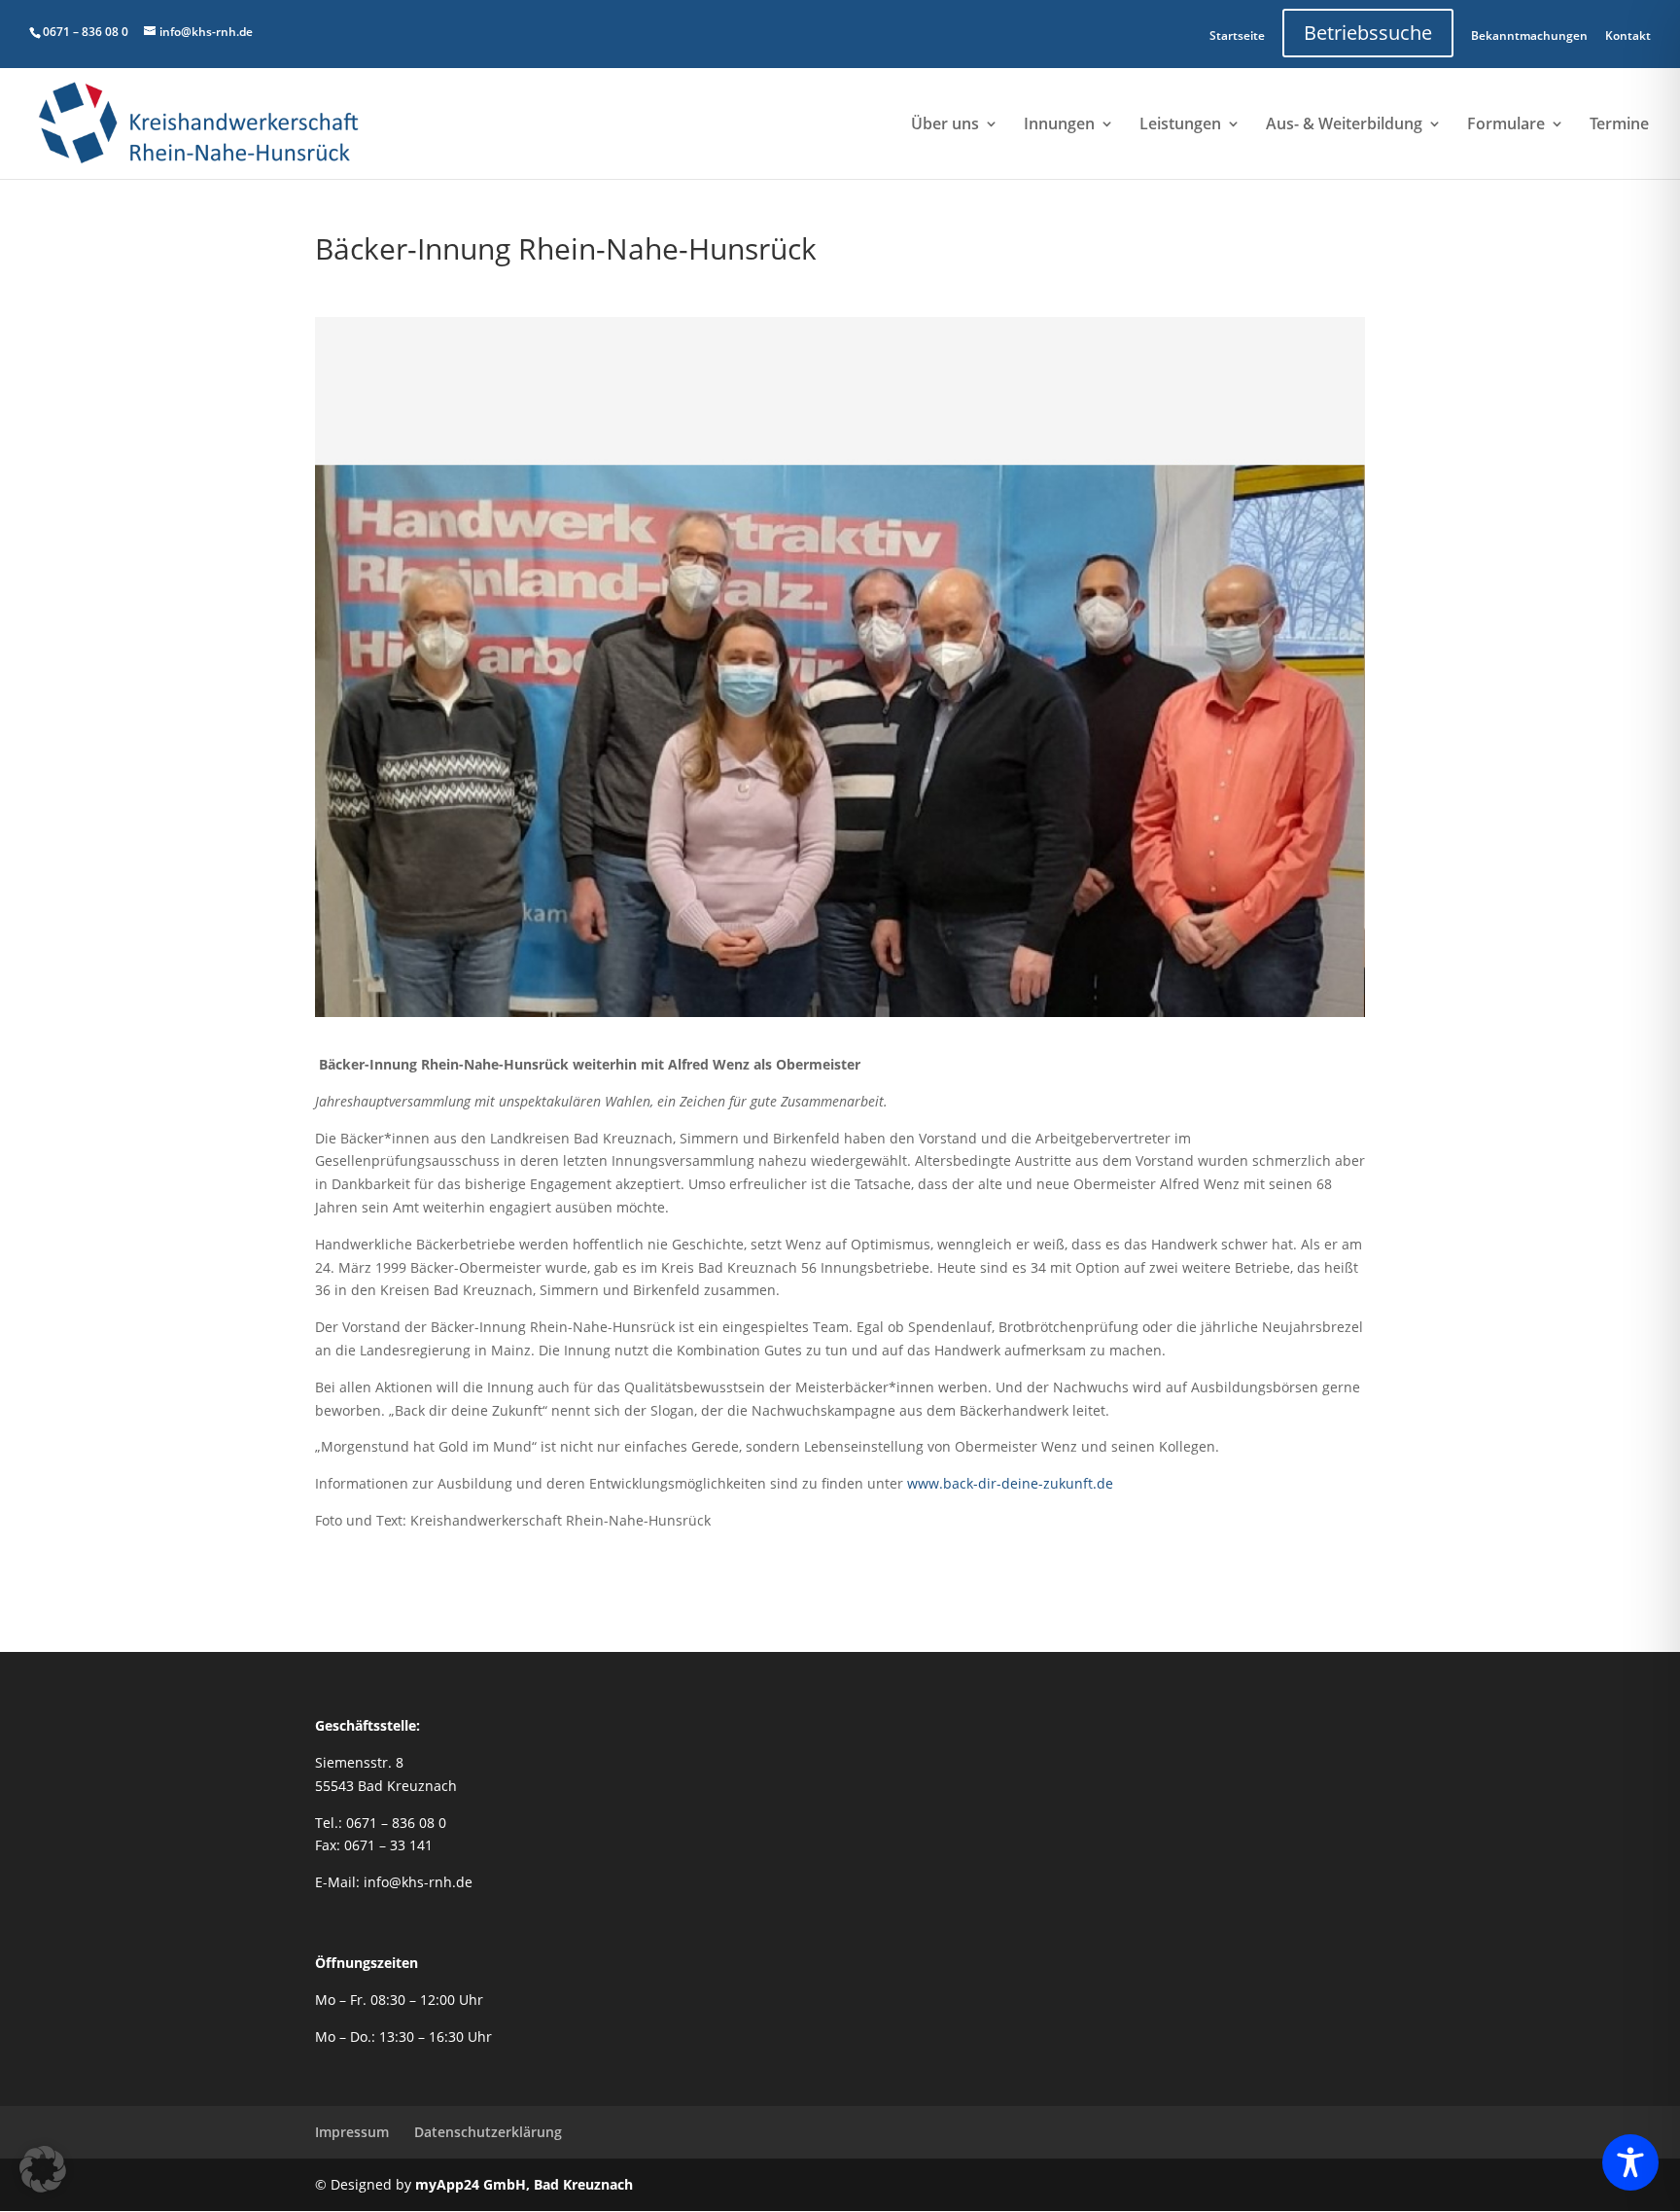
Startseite (1237, 35)
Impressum (352, 2132)
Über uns (945, 125)
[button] (43, 2169)
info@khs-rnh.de (418, 1882)
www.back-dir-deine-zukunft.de (1010, 1483)
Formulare (1506, 125)
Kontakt (1628, 35)
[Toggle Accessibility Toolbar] (1630, 2162)
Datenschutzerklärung (488, 2132)
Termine (1619, 125)
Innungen (1059, 125)
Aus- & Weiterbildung (1344, 125)
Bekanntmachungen (1529, 35)
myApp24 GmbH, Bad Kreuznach (524, 2184)
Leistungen (1180, 125)
